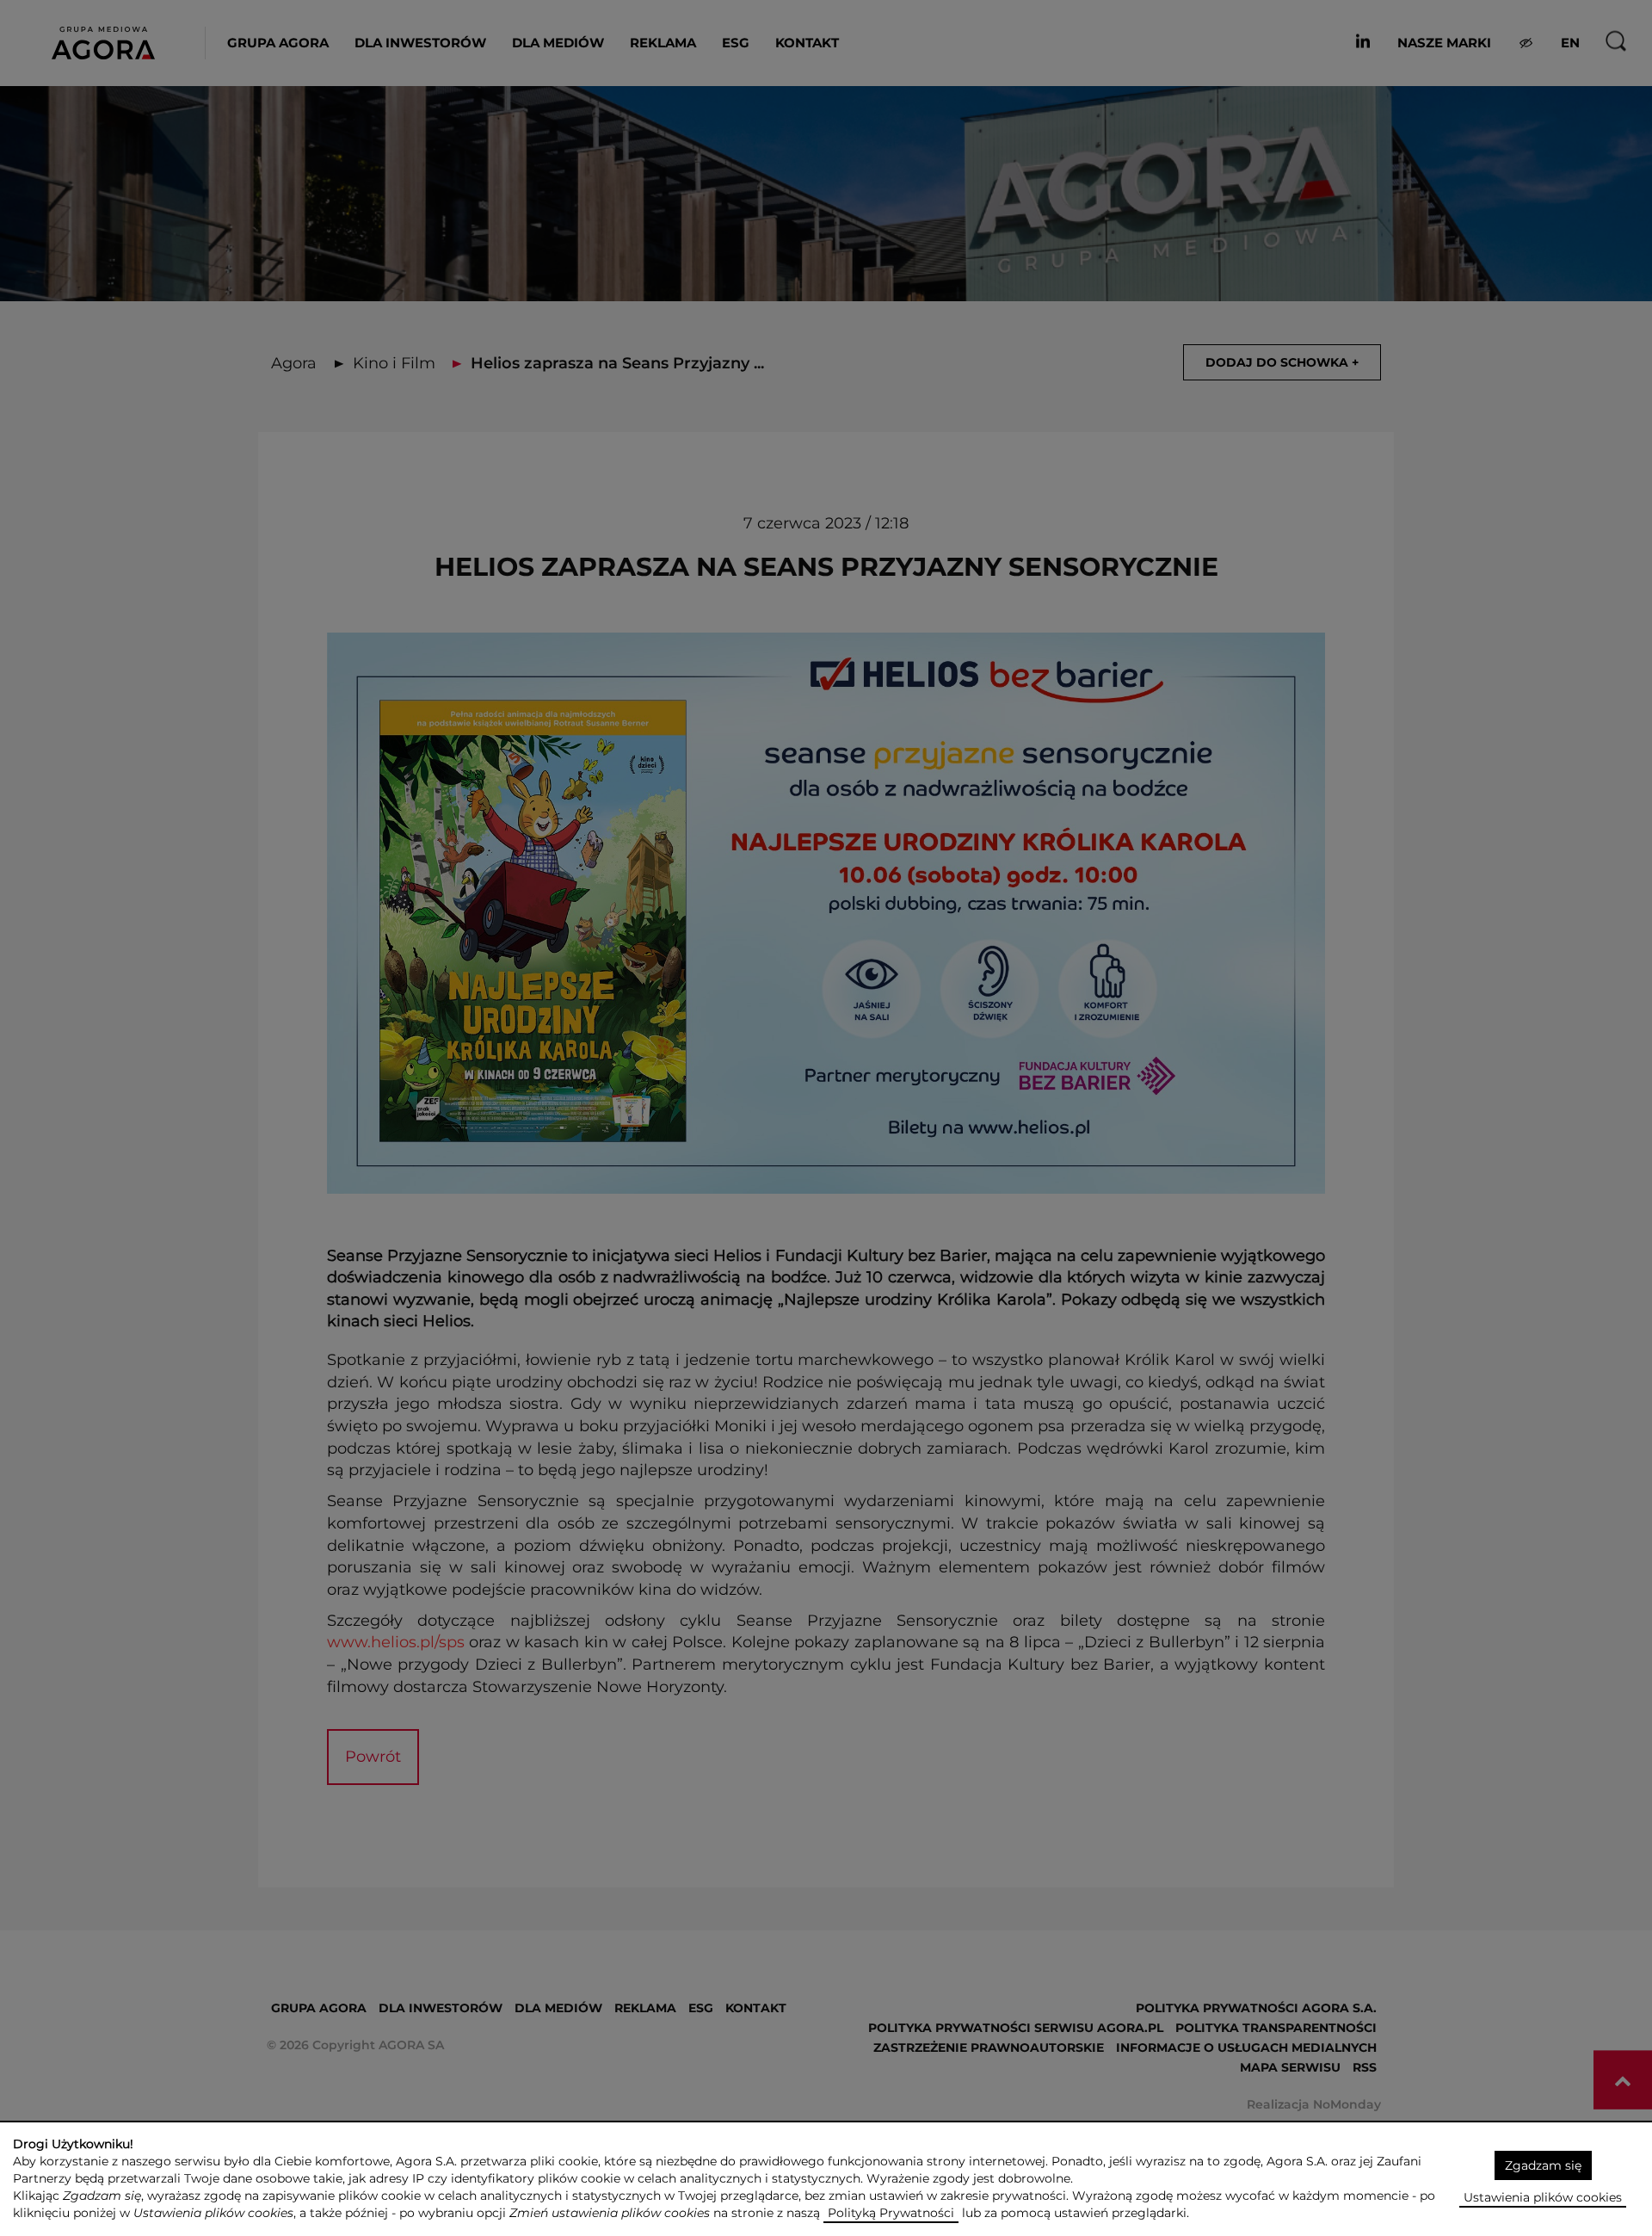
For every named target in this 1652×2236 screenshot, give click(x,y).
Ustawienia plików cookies (1543, 2197)
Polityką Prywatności (891, 2213)
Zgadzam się (1543, 2165)
